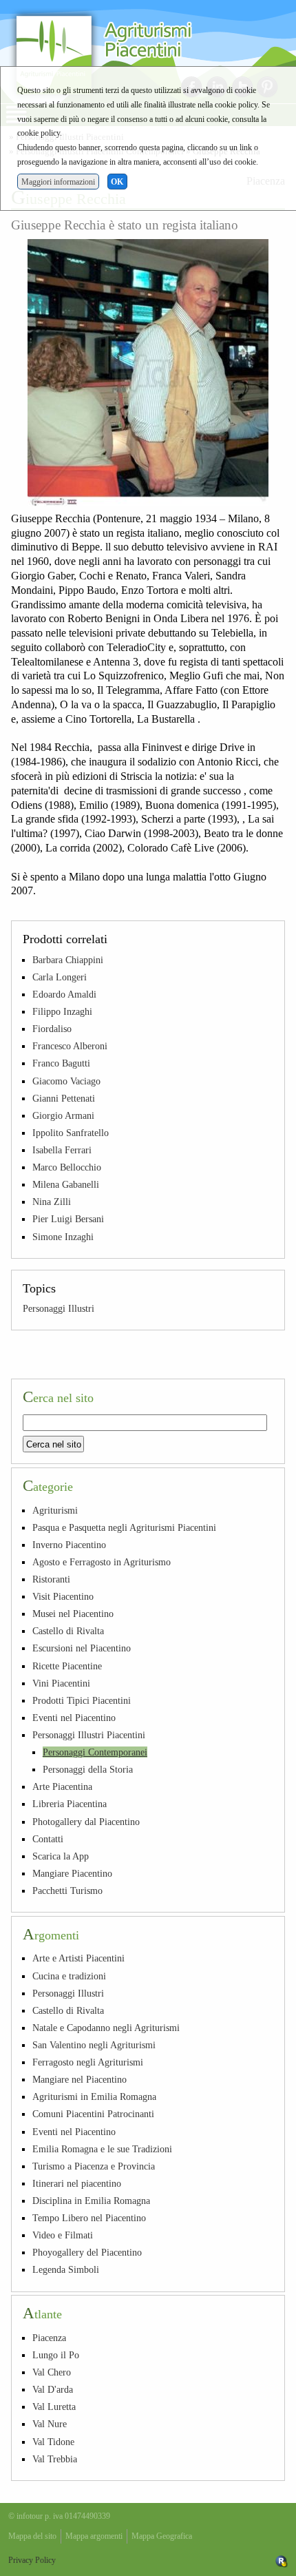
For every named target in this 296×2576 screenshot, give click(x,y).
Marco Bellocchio (67, 1167)
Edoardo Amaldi (64, 994)
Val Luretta (54, 2407)
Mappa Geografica (162, 2536)
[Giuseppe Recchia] (148, 373)
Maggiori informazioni (58, 182)
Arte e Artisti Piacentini (78, 1958)
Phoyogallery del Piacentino (87, 2252)
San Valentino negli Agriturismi (94, 2045)
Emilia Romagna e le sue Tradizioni (102, 2149)
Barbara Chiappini (68, 960)
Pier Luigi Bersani (68, 1219)
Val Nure (50, 2424)
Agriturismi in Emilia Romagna (94, 2096)
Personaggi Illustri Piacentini (89, 1735)
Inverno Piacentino (69, 1545)
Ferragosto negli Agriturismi (88, 2062)
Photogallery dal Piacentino (86, 1822)
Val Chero (52, 2372)
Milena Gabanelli (66, 1184)
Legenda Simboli (66, 2269)
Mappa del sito (32, 2536)
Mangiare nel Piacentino (80, 2079)
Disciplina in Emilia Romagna (91, 2201)
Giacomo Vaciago (66, 1081)
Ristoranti (51, 1579)
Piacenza (49, 2338)
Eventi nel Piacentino (74, 1718)
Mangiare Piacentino (72, 1873)
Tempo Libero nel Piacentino (89, 2218)
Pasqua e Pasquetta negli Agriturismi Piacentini (124, 1527)
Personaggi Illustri (59, 1308)
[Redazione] (282, 2560)
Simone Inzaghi (63, 1237)
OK (117, 182)
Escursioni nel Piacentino (82, 1648)
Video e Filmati (63, 2235)
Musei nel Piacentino (73, 1614)
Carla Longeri (60, 977)
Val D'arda (53, 2389)
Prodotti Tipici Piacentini (82, 1700)
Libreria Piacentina (70, 1804)
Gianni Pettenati (64, 1098)
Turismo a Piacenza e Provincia (94, 2166)
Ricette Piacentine (67, 1666)
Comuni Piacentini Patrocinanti (93, 2114)
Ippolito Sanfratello (71, 1133)
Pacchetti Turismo (67, 1890)
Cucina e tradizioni (69, 1976)
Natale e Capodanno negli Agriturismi (106, 2028)
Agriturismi (55, 1510)
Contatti (48, 1839)
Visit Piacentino (63, 1596)
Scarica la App (61, 1856)
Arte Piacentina (62, 1786)
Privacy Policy (32, 2560)
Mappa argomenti (94, 2536)
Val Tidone (53, 2442)
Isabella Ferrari (62, 1150)
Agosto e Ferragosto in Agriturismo (102, 1562)
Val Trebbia (55, 2459)
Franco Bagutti (61, 1063)
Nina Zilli (52, 1202)
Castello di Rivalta (68, 1631)
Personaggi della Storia (88, 1769)
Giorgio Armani (63, 1115)
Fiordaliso (52, 1029)
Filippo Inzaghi (62, 1011)
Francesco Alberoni (70, 1046)
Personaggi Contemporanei (95, 1752)
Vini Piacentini (61, 1683)
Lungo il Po (56, 2355)
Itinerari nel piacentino (77, 2183)
